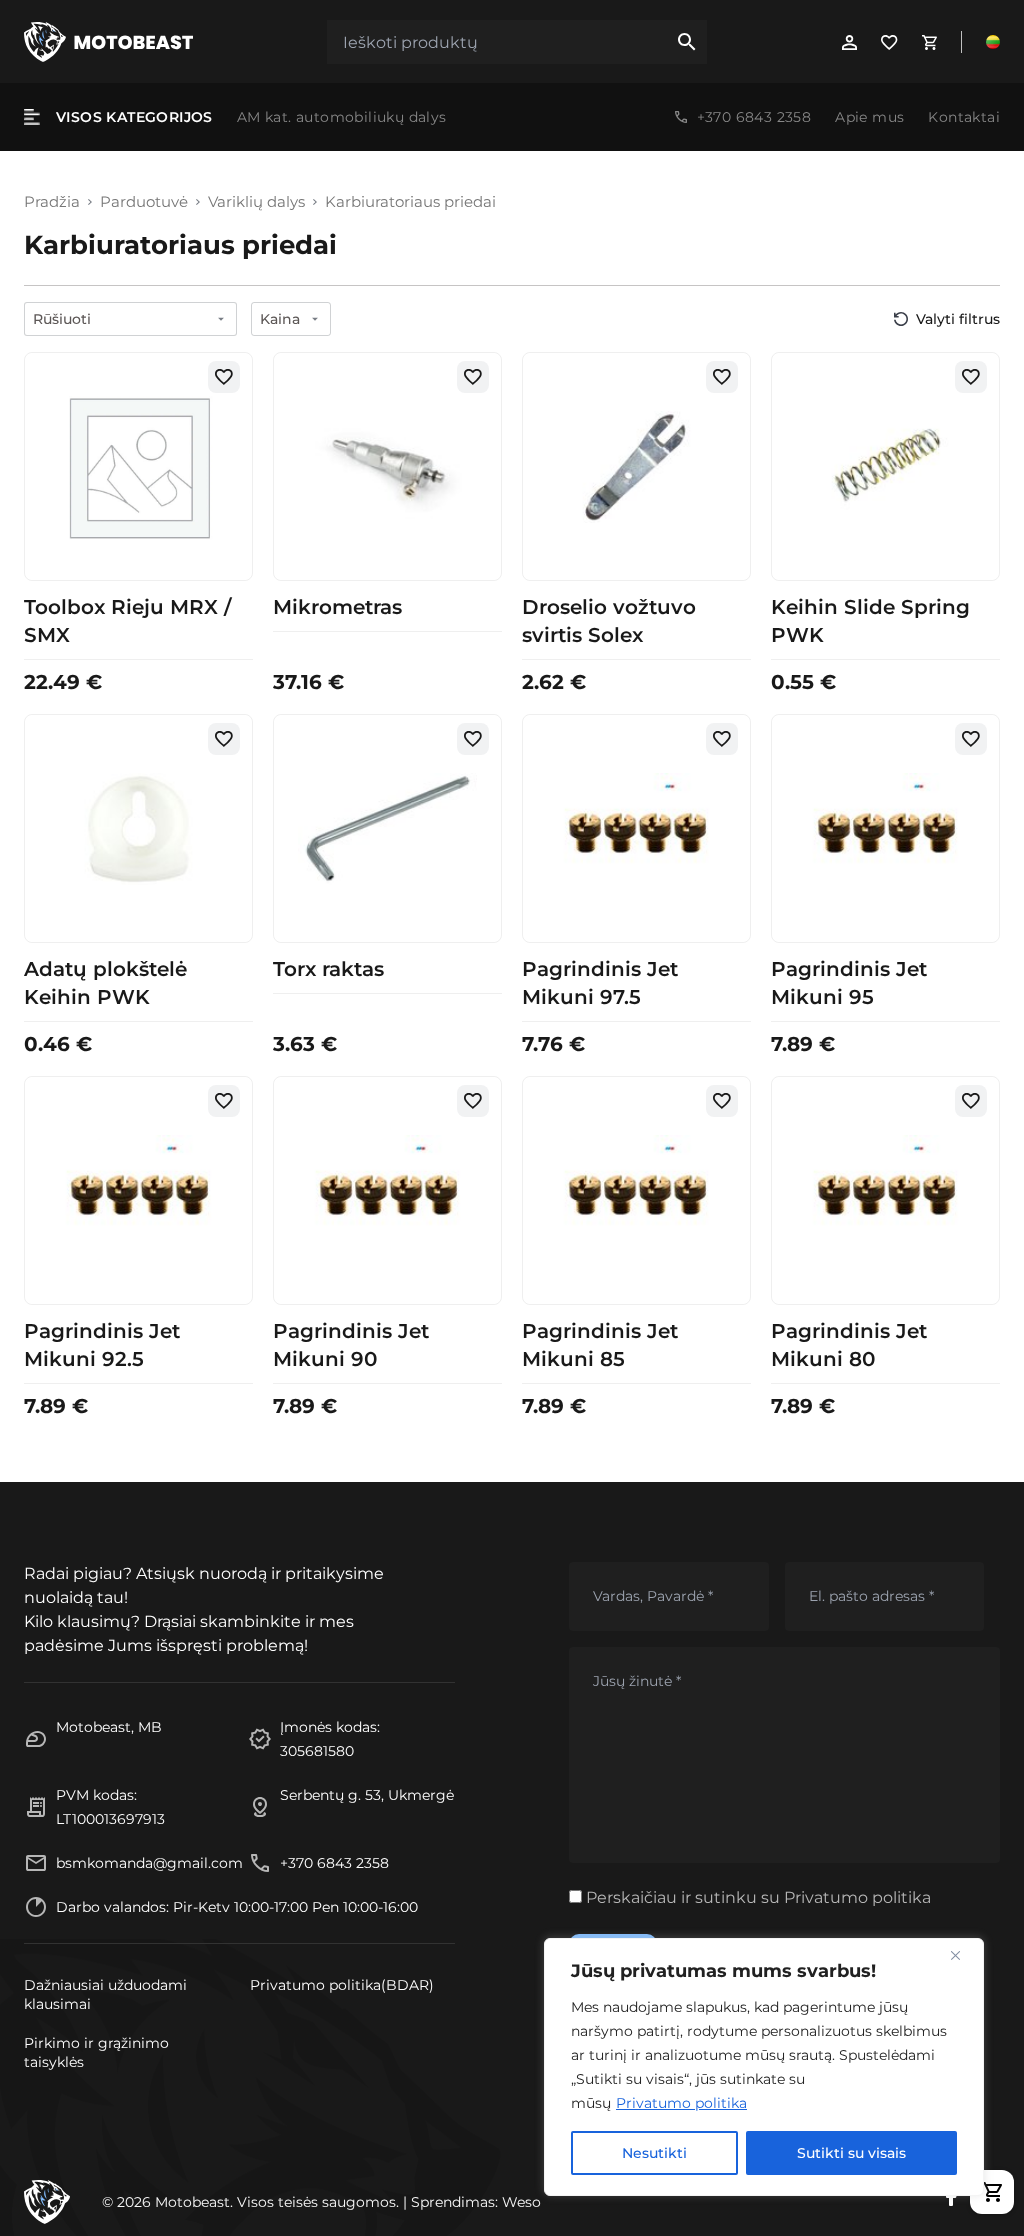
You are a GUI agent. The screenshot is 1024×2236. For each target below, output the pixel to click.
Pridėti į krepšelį (138, 557)
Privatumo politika (681, 2103)
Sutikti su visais (851, 2153)
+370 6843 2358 (754, 117)
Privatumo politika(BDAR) (342, 1985)
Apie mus (869, 117)
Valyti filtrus (958, 319)
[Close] (963, 1955)
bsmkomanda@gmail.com (149, 1863)
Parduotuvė (144, 202)
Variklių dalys (256, 202)
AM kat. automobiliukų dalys (342, 117)
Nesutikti (654, 2153)
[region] (764, 2067)
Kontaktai (964, 117)
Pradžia (52, 202)
